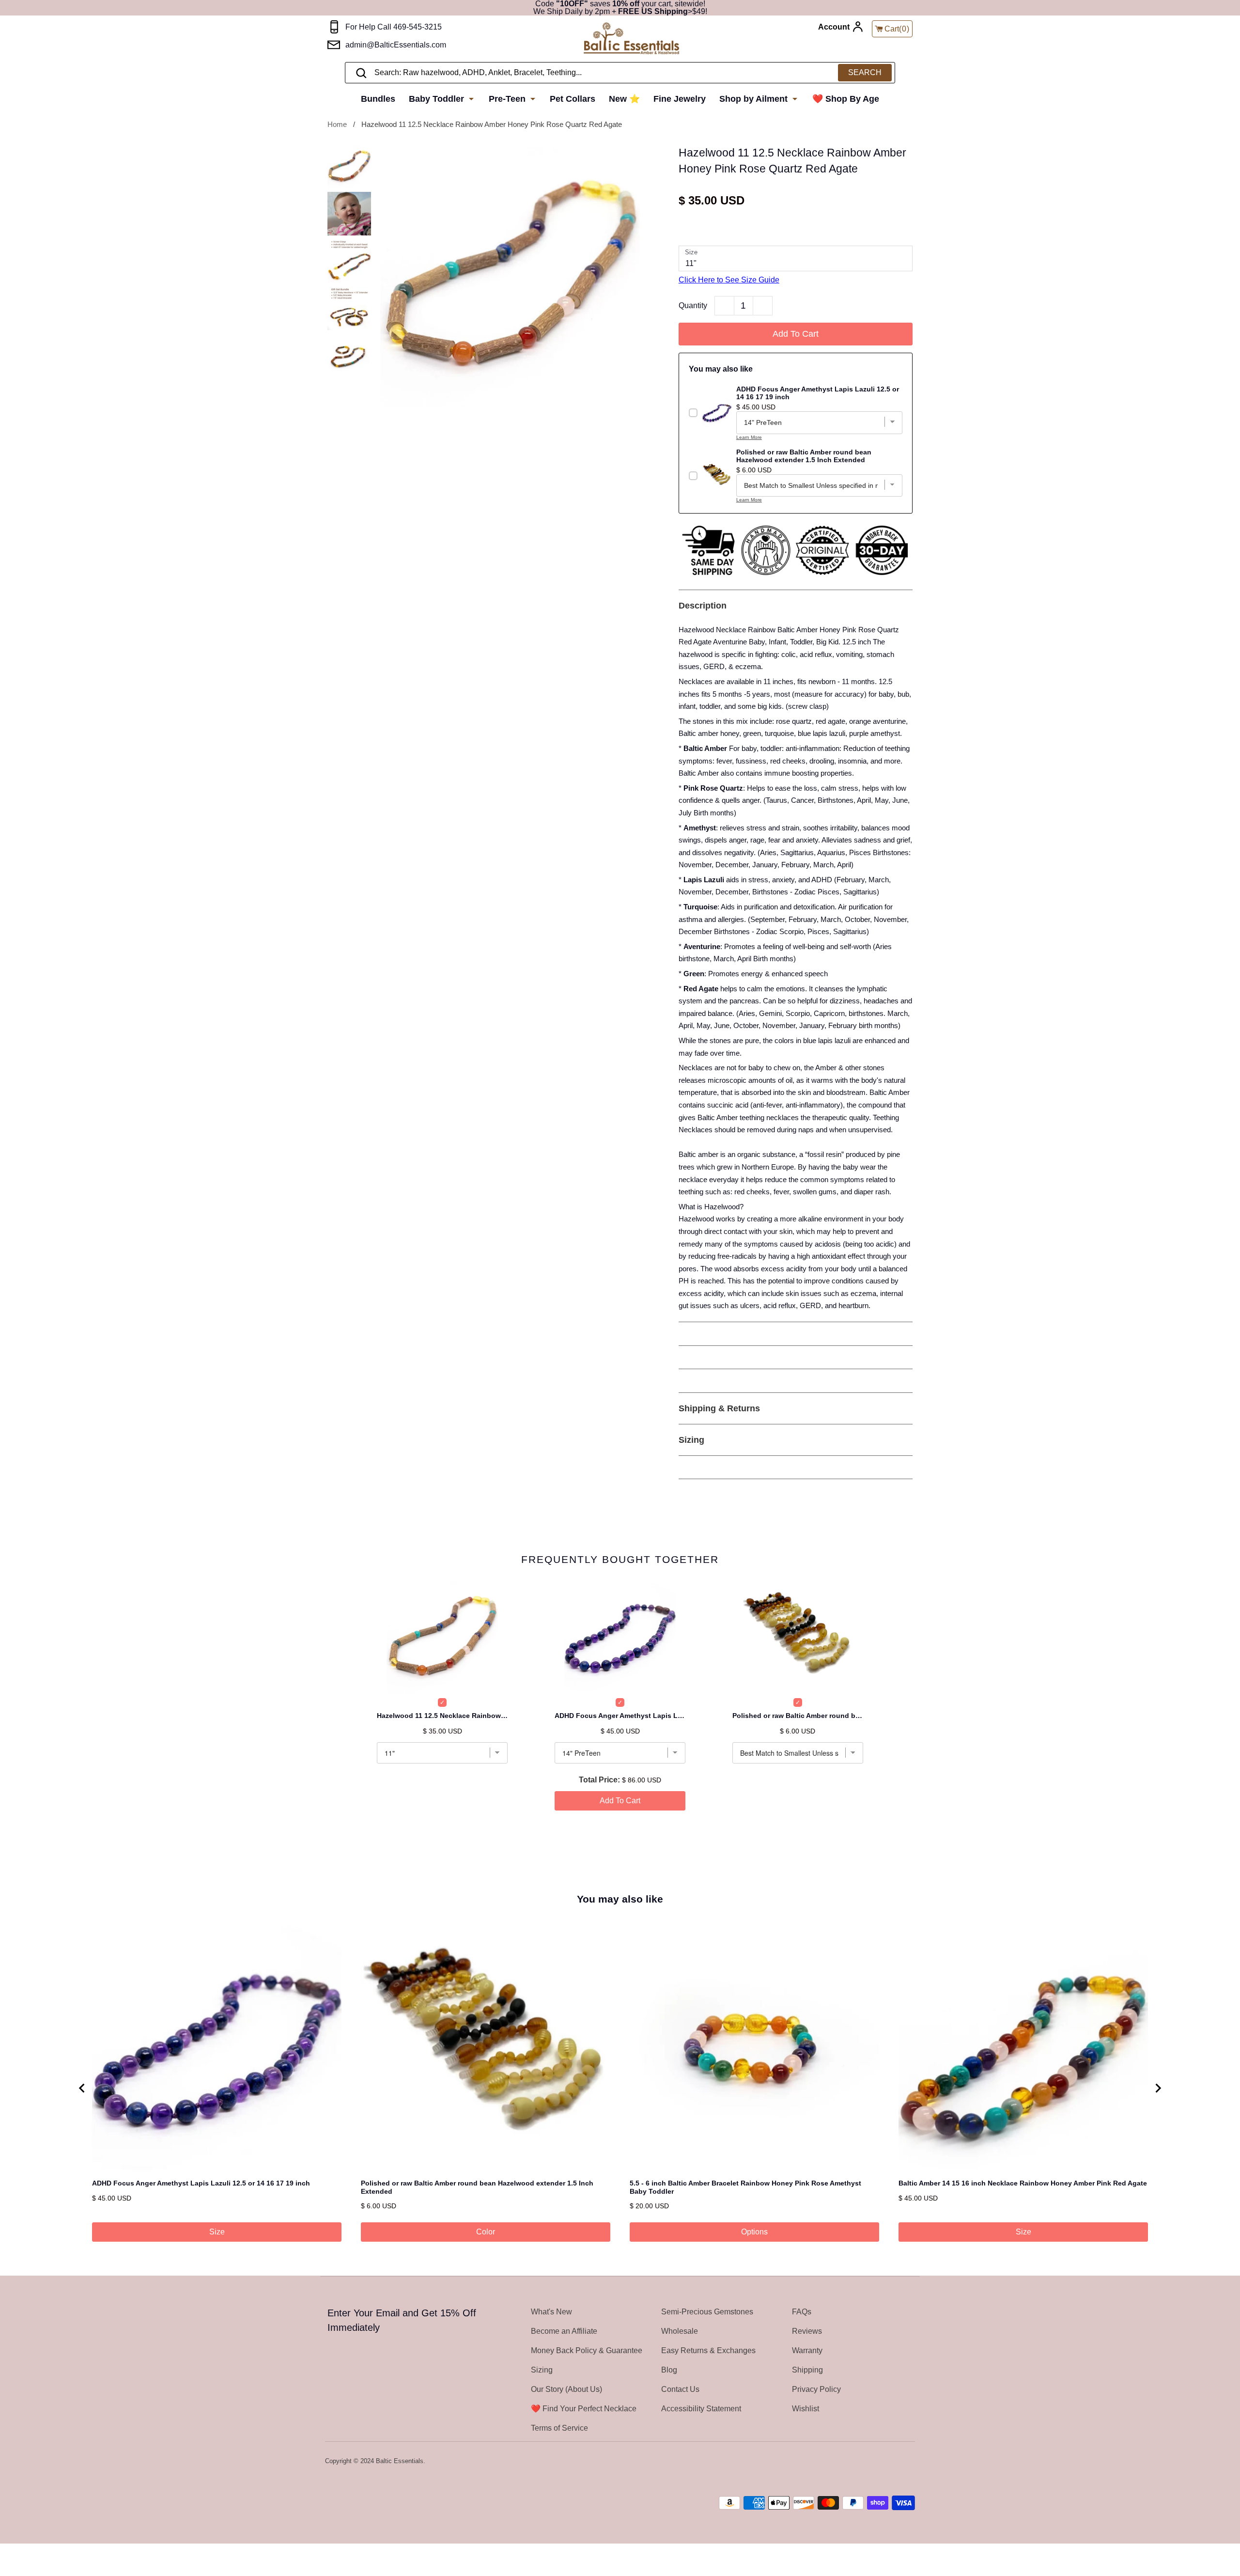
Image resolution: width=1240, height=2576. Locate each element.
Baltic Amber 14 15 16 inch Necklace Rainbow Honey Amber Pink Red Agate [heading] (1023, 2183)
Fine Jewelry (680, 99)
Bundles (378, 99)
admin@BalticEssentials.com (396, 45)
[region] (620, 2088)
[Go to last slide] (82, 2088)
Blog (669, 2370)
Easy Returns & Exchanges (708, 2350)
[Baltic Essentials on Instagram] (909, 2462)
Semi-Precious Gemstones (707, 2312)
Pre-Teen (508, 99)
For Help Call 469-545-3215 (394, 27)
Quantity (693, 305)
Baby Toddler (438, 99)
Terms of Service (559, 2428)
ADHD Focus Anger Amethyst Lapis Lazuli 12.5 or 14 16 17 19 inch (620, 1716)
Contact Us (680, 2389)
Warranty (807, 2350)
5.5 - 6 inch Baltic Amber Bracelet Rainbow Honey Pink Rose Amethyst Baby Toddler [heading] (745, 2187)
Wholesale (680, 2331)
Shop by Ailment (755, 99)
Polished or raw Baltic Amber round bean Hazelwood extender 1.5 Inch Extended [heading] (477, 2187)
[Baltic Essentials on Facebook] (883, 2462)
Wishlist (806, 2409)
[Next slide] (1158, 2088)
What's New (551, 2312)
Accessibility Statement (701, 2409)
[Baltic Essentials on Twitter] (870, 2462)
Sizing (542, 2370)
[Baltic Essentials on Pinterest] (896, 2462)
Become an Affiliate (564, 2331)
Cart (897, 29)
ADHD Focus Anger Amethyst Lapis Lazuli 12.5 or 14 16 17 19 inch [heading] (201, 2183)
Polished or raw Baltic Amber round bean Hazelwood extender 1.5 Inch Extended (798, 1716)
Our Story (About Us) (566, 2389)
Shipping (807, 2370)
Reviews (807, 2331)
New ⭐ (624, 99)
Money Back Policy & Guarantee (587, 2350)
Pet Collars (573, 99)
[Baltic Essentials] (631, 39)
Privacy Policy (816, 2389)
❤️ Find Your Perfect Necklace (584, 2409)
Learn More (749, 437)
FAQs (802, 2312)
